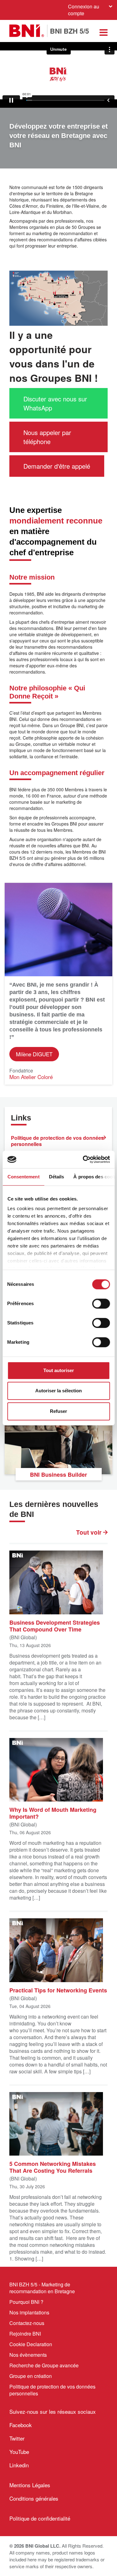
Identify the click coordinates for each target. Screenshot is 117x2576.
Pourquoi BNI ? (26, 2302)
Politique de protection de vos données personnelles (57, 1141)
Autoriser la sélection (58, 1391)
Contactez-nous (27, 2323)
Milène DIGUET (34, 1054)
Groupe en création (31, 2376)
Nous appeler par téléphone (47, 437)
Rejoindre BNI (25, 2334)
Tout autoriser (59, 1370)
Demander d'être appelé (57, 466)
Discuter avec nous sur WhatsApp (55, 403)
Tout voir (90, 1532)
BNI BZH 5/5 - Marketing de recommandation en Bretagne (42, 2288)
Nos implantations (29, 2312)
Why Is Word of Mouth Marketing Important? (53, 1813)
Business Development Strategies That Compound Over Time (55, 1626)
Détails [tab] (56, 1177)
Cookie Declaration (31, 2344)
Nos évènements (28, 2355)
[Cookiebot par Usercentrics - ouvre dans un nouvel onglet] (83, 1159)
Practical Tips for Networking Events (58, 1990)
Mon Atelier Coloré (31, 1077)
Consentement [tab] (23, 1177)
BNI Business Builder (58, 1475)
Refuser (58, 1411)
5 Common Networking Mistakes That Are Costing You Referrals (53, 2167)
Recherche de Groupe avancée (44, 2365)
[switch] (101, 1304)
